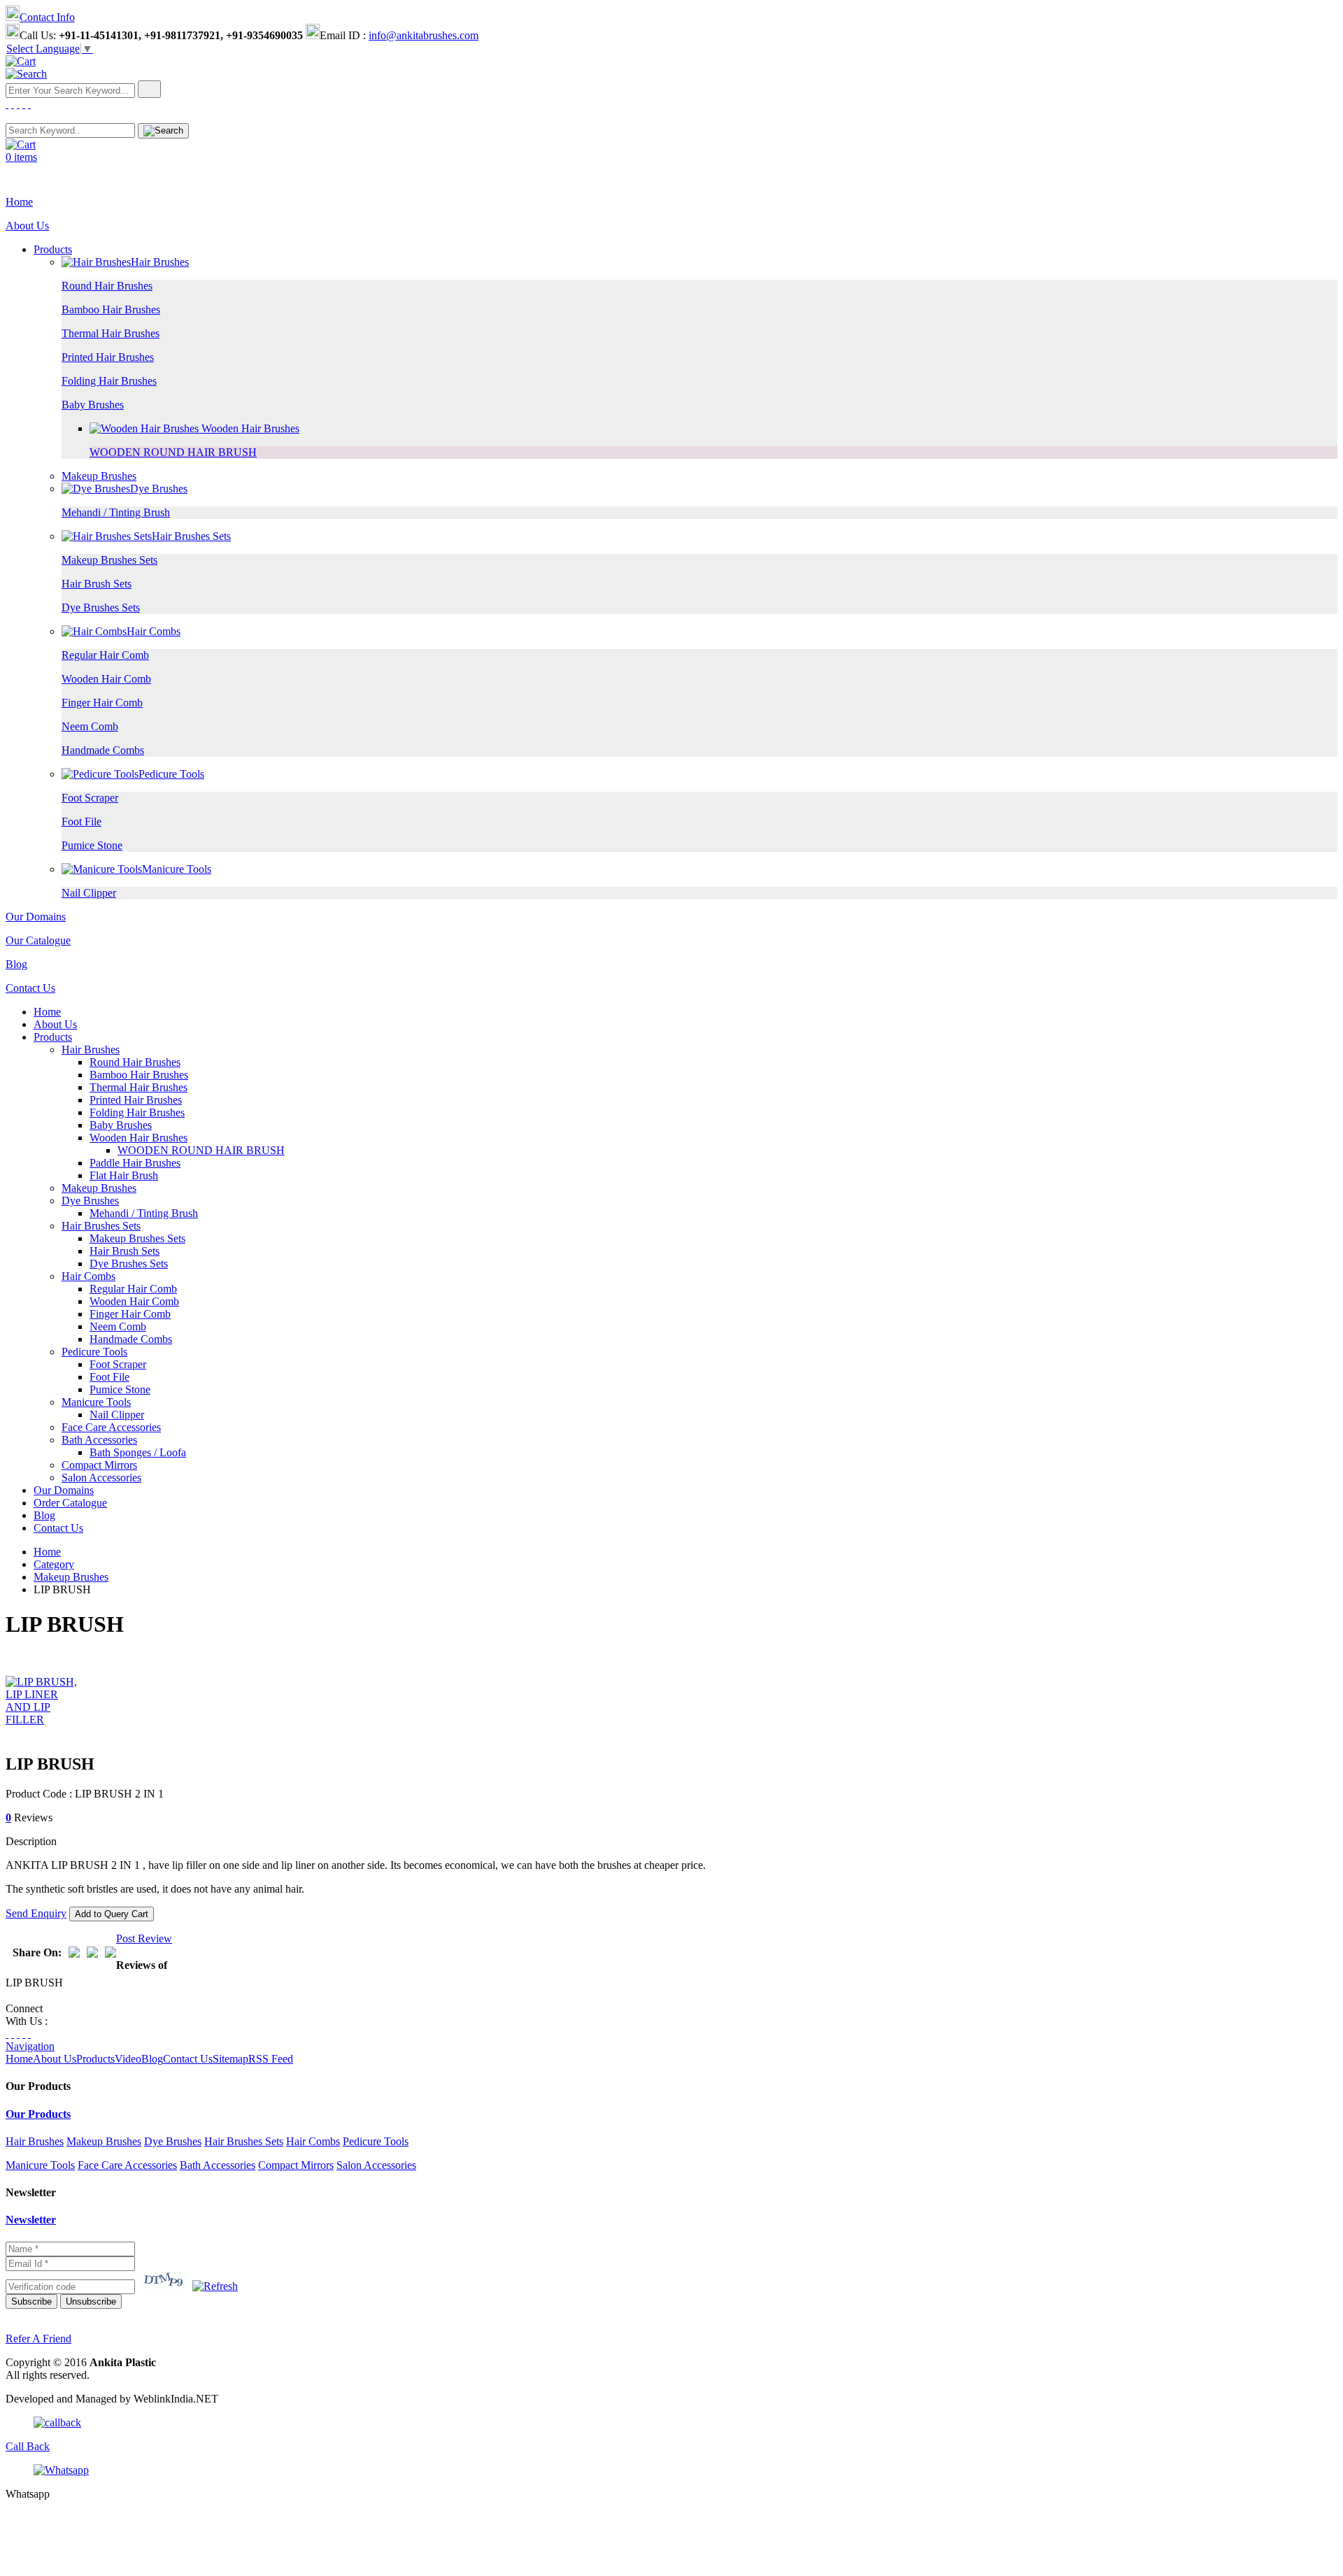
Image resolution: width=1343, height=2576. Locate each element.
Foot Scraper (90, 798)
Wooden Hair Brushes (249, 428)
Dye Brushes (159, 489)
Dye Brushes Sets (101, 607)
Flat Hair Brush (124, 1175)
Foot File (81, 821)
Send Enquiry (36, 1913)
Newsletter (31, 2220)
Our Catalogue (38, 940)
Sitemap (230, 2059)
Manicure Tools (177, 869)
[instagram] (18, 104)
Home (19, 202)
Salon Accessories (101, 1478)
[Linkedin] (24, 104)
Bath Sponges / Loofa (138, 1452)
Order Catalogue (70, 1503)
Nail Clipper (89, 893)
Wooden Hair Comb (106, 679)
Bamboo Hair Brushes (111, 309)
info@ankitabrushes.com (424, 35)
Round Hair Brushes (107, 286)
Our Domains (36, 917)
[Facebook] (7, 104)
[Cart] (21, 61)
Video (128, 2059)
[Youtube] (29, 104)
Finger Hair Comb (102, 703)
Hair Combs (154, 631)
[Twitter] (13, 104)
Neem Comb (90, 726)
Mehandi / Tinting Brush (116, 512)
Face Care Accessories (111, 1427)
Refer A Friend (38, 2339)
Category (54, 1564)
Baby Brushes (93, 405)
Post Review (144, 1938)
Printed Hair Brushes (108, 357)
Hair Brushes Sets (191, 536)
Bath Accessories (99, 1440)
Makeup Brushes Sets (109, 560)
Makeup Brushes (99, 476)
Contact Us (30, 988)
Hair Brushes (160, 262)
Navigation (30, 2046)
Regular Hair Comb (105, 655)
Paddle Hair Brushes (135, 1163)
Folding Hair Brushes (109, 381)
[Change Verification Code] (215, 2286)
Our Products (38, 2114)
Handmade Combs (103, 750)
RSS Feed (271, 2059)
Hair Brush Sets (97, 584)
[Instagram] (18, 2034)
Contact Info (47, 17)
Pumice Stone (92, 845)
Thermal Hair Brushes (111, 333)
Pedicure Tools (171, 774)
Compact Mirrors (99, 1465)
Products (53, 249)
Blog (16, 964)
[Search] (26, 74)
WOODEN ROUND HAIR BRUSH (173, 452)
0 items (21, 157)
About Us (27, 226)
